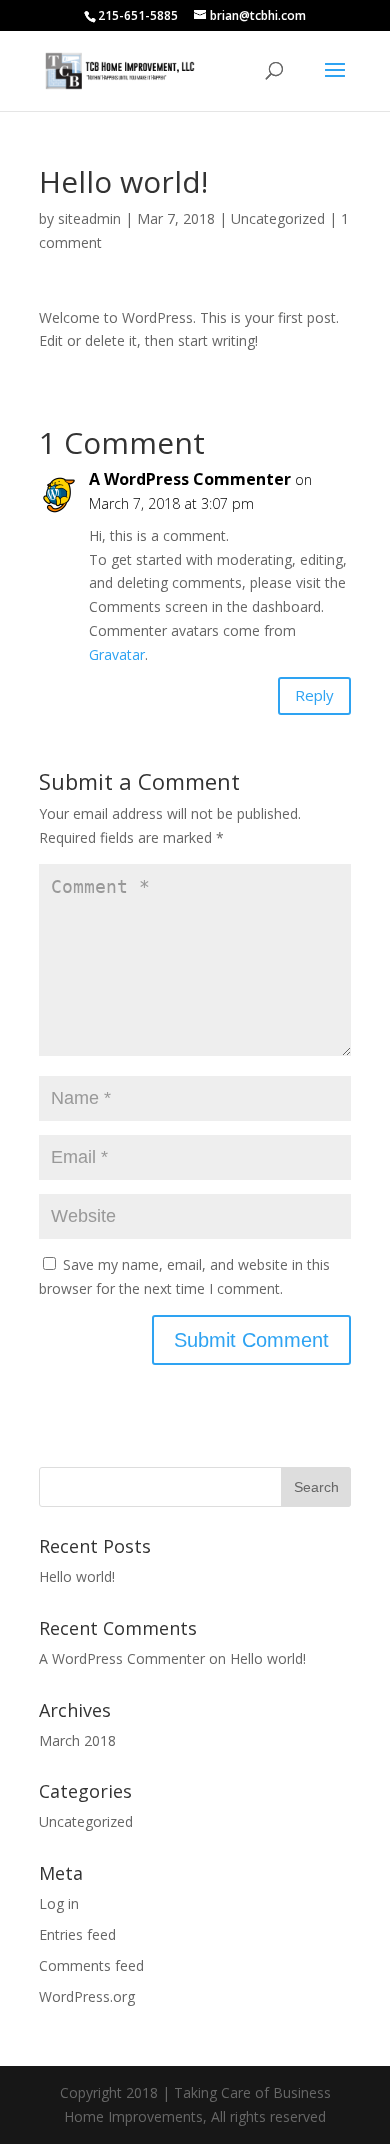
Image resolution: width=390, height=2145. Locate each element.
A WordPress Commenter (190, 479)
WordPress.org (87, 1996)
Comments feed (91, 1965)
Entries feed (77, 1934)
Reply (314, 695)
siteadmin (89, 218)
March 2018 (77, 1740)
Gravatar (117, 654)
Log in (59, 1903)
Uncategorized (278, 218)
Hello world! (77, 1576)
